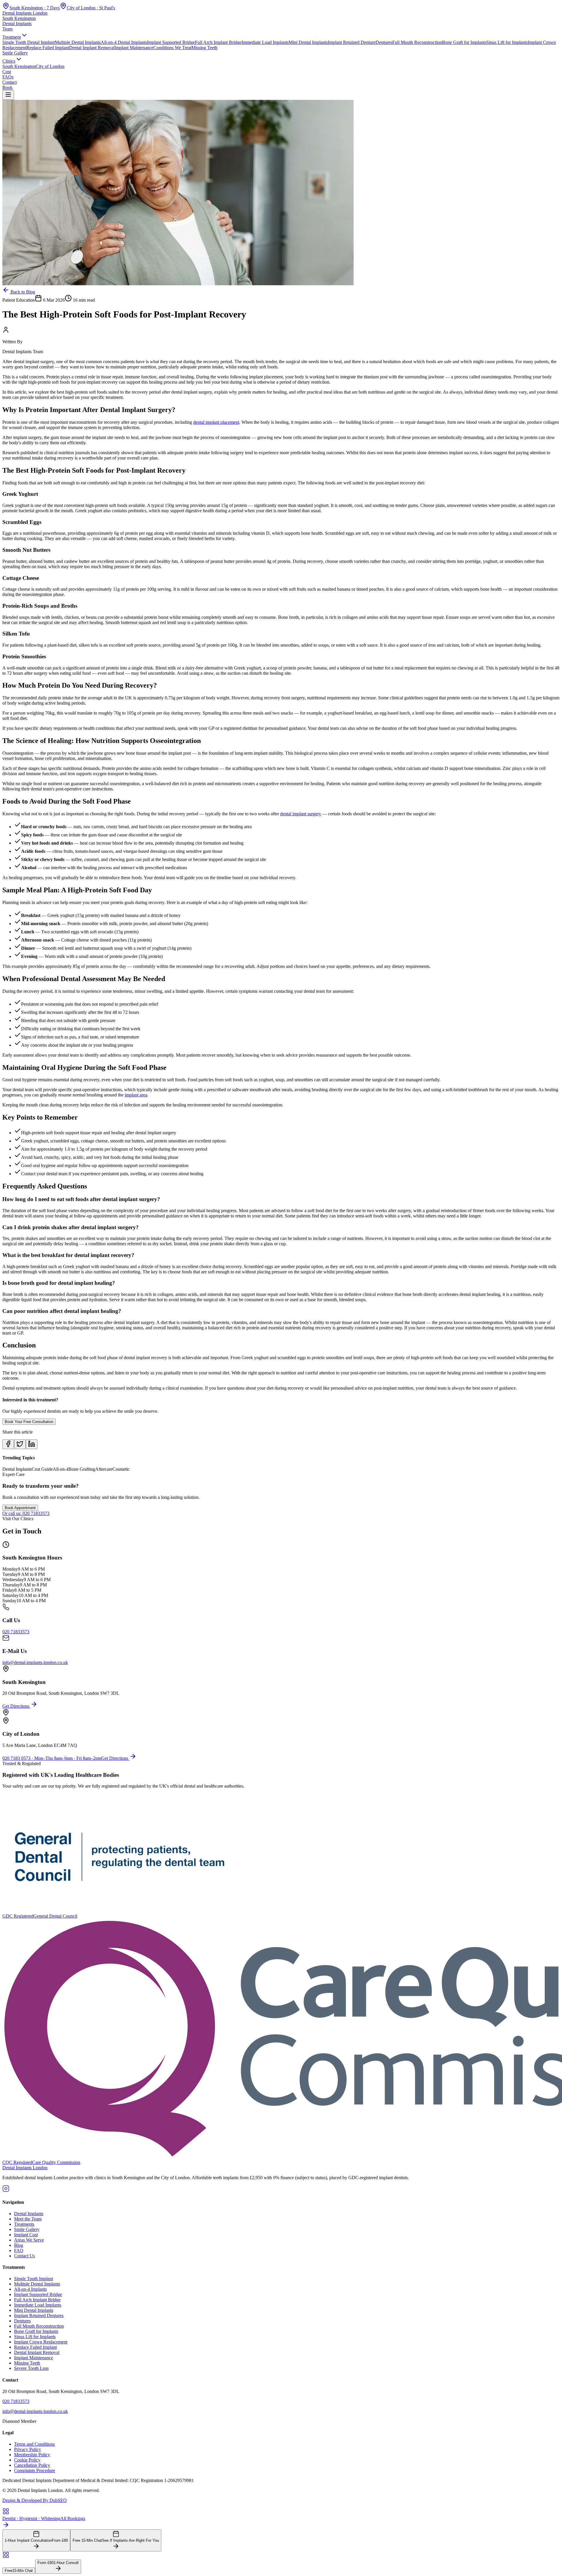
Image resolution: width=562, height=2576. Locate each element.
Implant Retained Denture (352, 42)
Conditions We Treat (172, 48)
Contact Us (24, 2256)
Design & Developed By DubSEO (35, 2500)
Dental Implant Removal (92, 48)
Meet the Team (28, 2219)
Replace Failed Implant (48, 48)
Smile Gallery (15, 53)
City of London (50, 66)
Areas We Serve (29, 2240)
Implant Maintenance (134, 48)
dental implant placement (216, 422)
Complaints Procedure (35, 2470)
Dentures (384, 42)
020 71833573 (16, 1632)
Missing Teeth (204, 48)
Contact (10, 82)
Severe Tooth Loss (31, 2368)
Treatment (12, 37)
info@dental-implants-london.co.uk (35, 1662)
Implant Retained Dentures (39, 2316)
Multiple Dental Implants (78, 42)
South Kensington (19, 66)
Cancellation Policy (32, 2465)
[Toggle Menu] (8, 95)
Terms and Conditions (34, 2444)
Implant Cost (26, 2235)
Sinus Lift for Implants (507, 42)
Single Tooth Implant (34, 2279)
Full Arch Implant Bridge (218, 42)
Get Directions (16, 1706)
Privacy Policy (28, 2449)
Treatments (24, 2224)
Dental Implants (17, 24)
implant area (136, 1095)
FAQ (19, 2250)
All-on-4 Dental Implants (124, 42)
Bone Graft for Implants (464, 42)
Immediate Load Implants (265, 42)
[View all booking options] (281, 2555)
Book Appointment (20, 1508)
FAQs (8, 77)
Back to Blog (22, 292)
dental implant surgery (301, 814)
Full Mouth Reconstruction (417, 42)
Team (7, 29)
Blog (19, 2245)
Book (7, 87)
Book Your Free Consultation (29, 1422)
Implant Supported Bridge (171, 42)
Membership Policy (32, 2455)
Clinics (9, 61)
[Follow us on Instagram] (6, 2190)
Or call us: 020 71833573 (26, 1513)
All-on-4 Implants (30, 2289)
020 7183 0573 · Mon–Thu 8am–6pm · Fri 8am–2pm (52, 1758)
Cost (7, 72)
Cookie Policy (27, 2460)
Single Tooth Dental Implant (29, 42)
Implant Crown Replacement (41, 2342)
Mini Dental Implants (308, 42)
